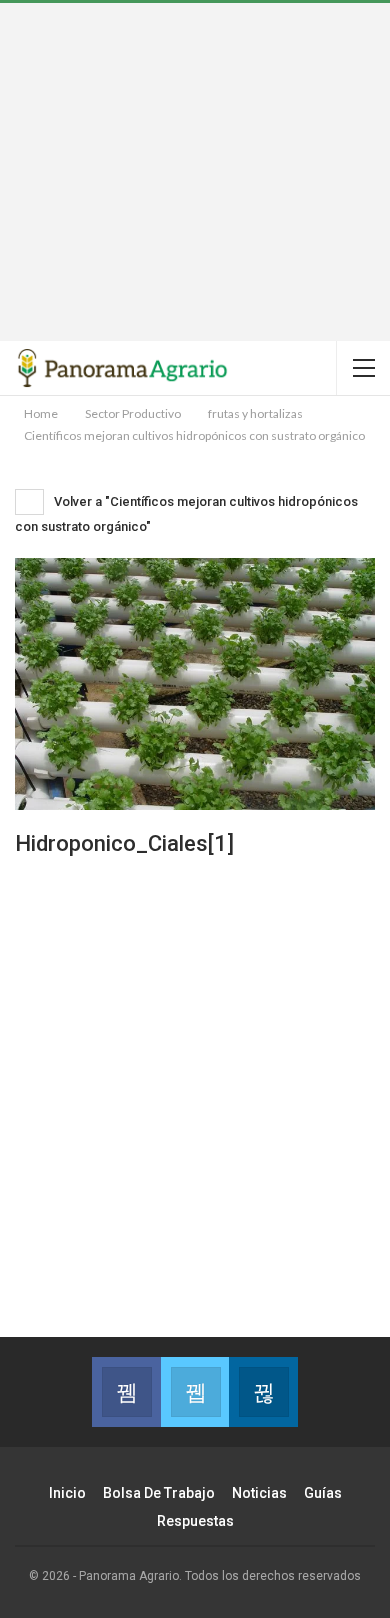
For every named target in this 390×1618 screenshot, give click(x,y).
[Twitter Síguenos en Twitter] (195, 1392)
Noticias (259, 1493)
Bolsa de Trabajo (159, 1493)
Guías (323, 1493)
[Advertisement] (195, 172)
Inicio (67, 1493)
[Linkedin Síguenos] (263, 1392)
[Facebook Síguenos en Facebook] (126, 1392)
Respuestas (195, 1521)
